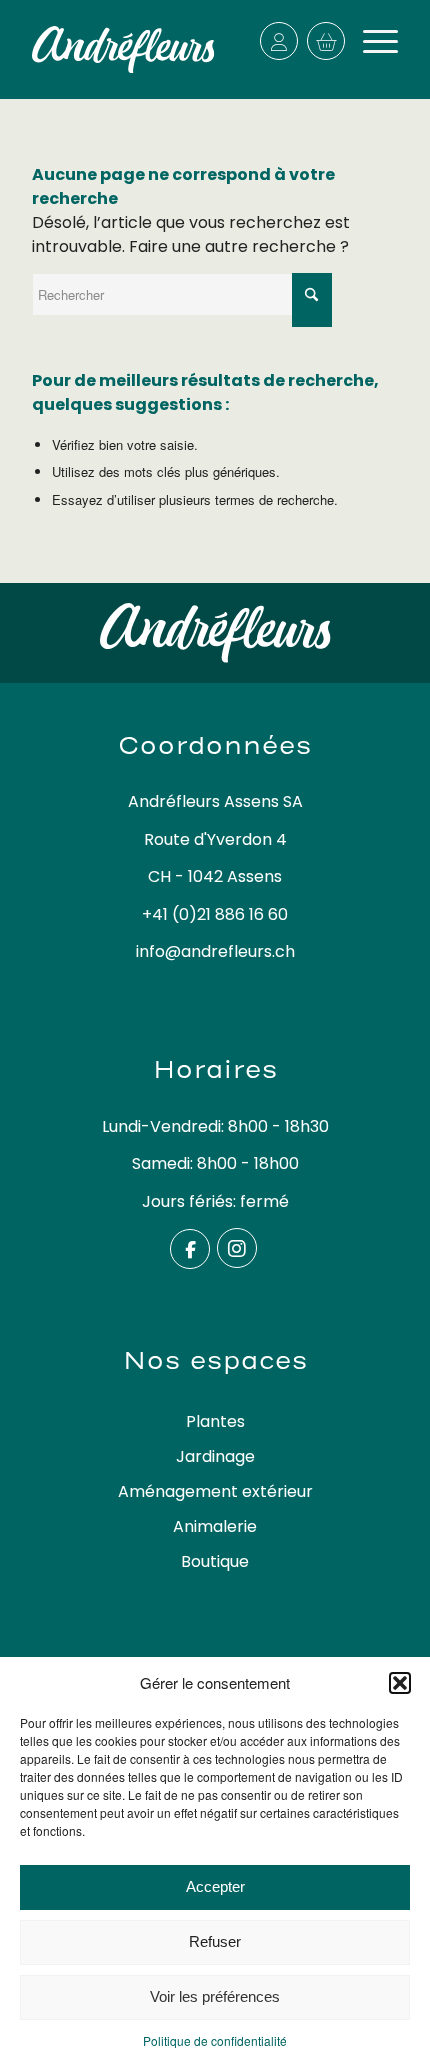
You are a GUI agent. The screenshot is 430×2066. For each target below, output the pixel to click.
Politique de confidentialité (215, 2040)
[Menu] (370, 41)
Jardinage (215, 1456)
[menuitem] (370, 41)
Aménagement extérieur (215, 1491)
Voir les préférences (215, 1996)
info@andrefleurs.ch (215, 951)
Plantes (215, 1421)
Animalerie (215, 1526)
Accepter (215, 1886)
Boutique (215, 1561)
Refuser (215, 1941)
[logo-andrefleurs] (123, 49)
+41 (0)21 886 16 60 (215, 914)
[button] (400, 1683)
